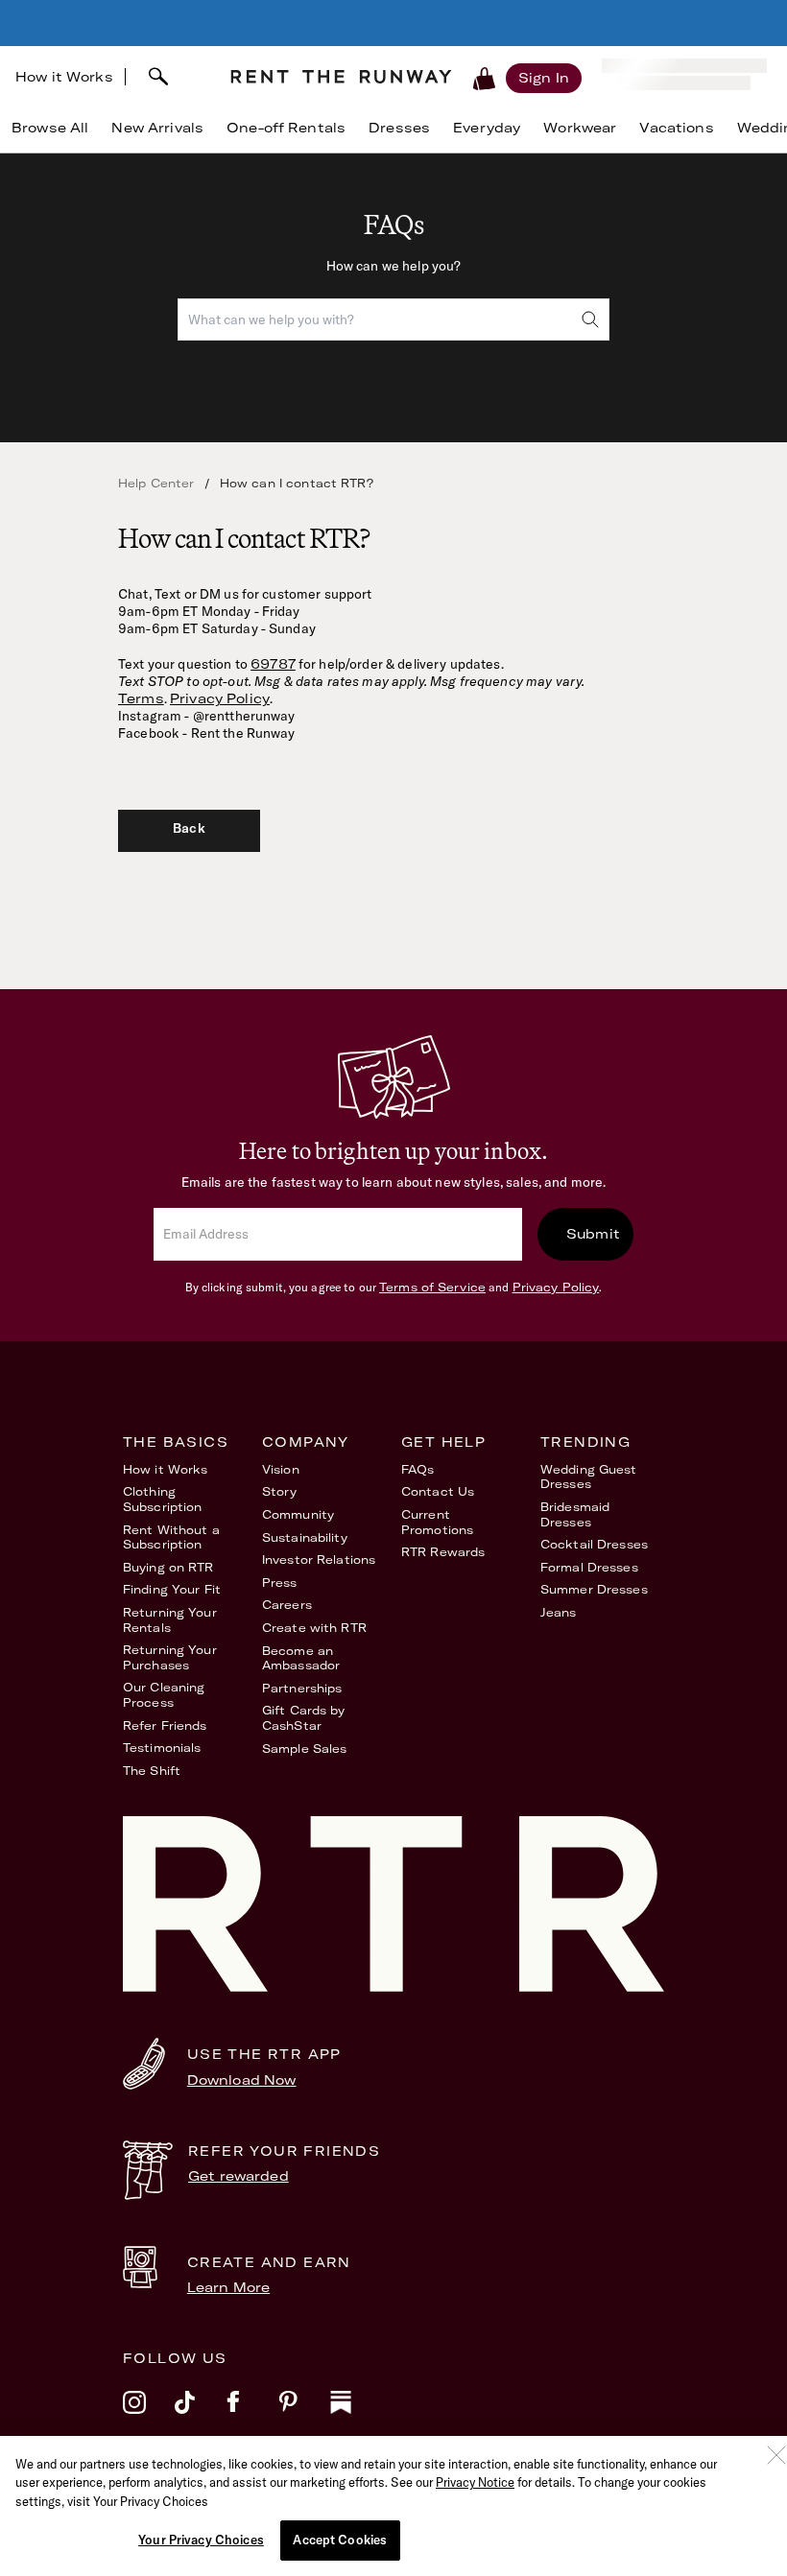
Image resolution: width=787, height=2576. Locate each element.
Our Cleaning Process (164, 1695)
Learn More (228, 2287)
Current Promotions (437, 1522)
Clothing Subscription (162, 1499)
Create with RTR (314, 1628)
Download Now (242, 2080)
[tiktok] (201, 2415)
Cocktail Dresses (594, 1544)
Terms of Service (432, 1287)
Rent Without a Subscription (171, 1537)
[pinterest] (304, 2415)
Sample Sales (304, 1749)
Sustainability (305, 1537)
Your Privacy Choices (201, 2540)
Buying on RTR (168, 1567)
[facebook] (252, 2415)
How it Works (64, 77)
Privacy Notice (475, 2482)
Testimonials (162, 1748)
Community (298, 1514)
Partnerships (302, 1688)
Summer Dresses (594, 1589)
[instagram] (149, 2415)
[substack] (356, 2415)
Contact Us (438, 1491)
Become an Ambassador (301, 1658)
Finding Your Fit (172, 1589)
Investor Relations (319, 1560)
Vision (281, 1469)
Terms (141, 698)
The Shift (152, 1771)
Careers (287, 1605)
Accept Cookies (340, 2540)
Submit (593, 1234)
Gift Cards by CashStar (304, 1718)
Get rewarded (238, 2176)
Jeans (559, 1612)
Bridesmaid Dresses (575, 1514)
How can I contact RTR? (297, 483)
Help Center (156, 483)
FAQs (417, 1469)
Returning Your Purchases (170, 1657)
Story (280, 1491)
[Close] (776, 2455)
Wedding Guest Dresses (589, 1477)
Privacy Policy (220, 698)
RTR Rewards (443, 1552)
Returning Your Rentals (170, 1620)
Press (280, 1583)
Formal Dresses (589, 1567)
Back (189, 828)
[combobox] (170, 77)
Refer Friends (165, 1725)
